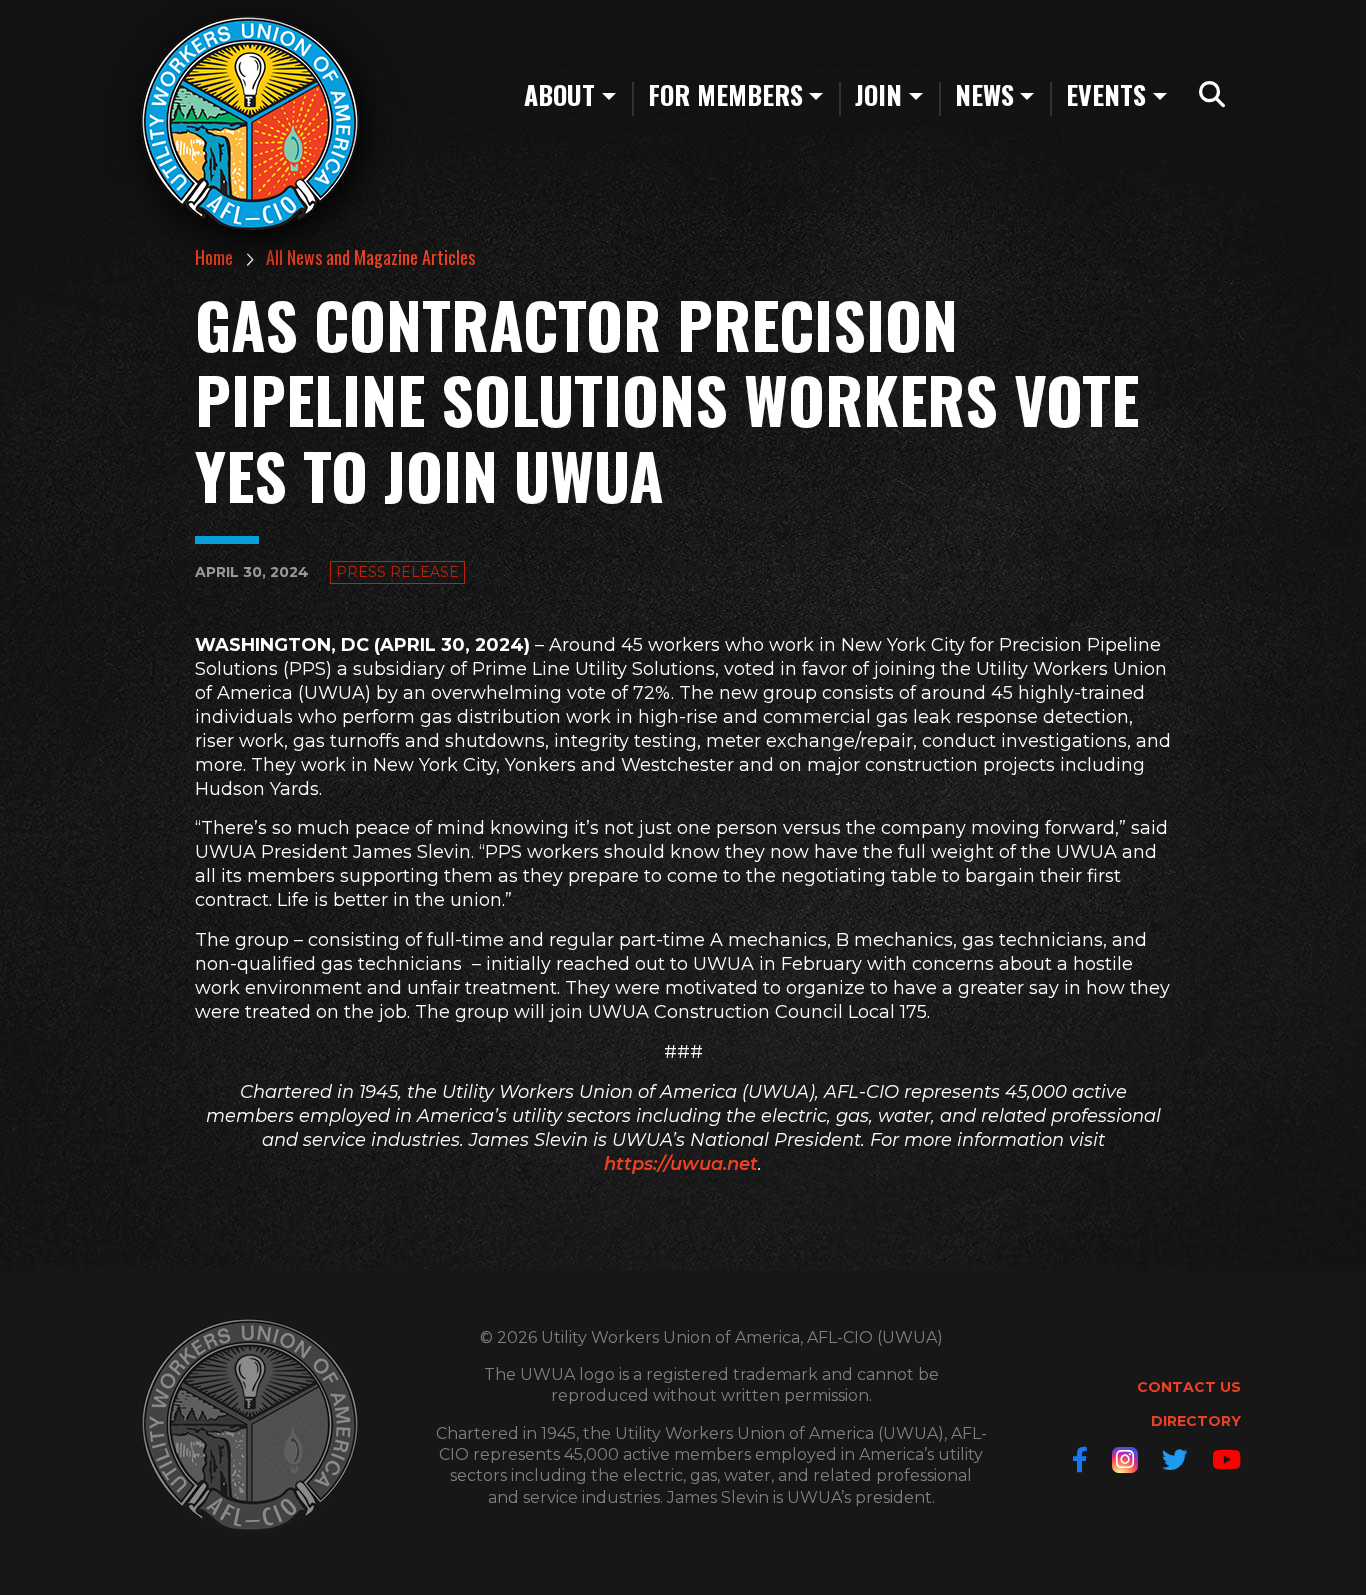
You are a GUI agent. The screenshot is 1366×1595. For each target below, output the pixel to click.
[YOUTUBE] (1226, 1460)
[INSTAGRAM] (1125, 1460)
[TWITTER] (1175, 1460)
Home (214, 257)
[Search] (1212, 95)
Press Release (397, 572)
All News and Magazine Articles (370, 257)
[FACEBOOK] (1080, 1460)
